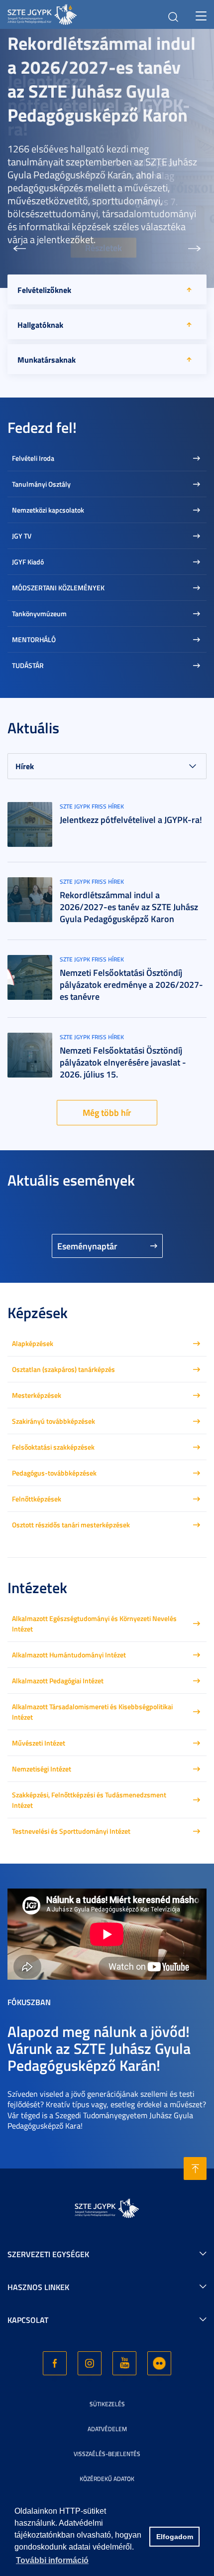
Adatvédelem (107, 2429)
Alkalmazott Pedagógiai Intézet (58, 1681)
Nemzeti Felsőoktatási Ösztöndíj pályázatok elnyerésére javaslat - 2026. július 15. (123, 1062)
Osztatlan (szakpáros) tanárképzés (63, 1369)
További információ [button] (52, 2560)
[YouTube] (124, 2363)
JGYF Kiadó (28, 562)
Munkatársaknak (47, 359)
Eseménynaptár (87, 1246)
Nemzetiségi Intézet (42, 1769)
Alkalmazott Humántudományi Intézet (69, 1655)
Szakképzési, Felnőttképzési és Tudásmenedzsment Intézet (89, 1800)
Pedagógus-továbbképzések (54, 1473)
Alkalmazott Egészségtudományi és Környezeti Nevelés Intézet (94, 1624)
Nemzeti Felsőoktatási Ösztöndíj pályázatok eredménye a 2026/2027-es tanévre (131, 984)
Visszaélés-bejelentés (107, 2454)
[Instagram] (90, 2363)
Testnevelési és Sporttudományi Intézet (71, 1831)
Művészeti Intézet (39, 1743)
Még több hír (107, 1112)
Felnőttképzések (37, 1499)
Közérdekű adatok (107, 2479)
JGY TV (22, 536)
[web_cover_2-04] (30, 976)
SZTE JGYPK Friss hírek (92, 806)
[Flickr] (159, 2363)
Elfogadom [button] (175, 2537)
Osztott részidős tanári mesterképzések (71, 1525)
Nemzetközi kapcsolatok (48, 510)
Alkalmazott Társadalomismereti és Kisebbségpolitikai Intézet (92, 1712)
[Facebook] (55, 2363)
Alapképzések (33, 1343)
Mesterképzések (37, 1395)
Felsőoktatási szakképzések (53, 1447)
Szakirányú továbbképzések (53, 1421)
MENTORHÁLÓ (34, 639)
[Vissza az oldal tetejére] (195, 2169)
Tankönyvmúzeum (39, 613)
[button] (19, 249)
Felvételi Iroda (33, 458)
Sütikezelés (107, 2404)
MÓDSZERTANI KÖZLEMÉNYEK (58, 588)
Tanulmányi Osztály (41, 484)
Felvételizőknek (44, 290)
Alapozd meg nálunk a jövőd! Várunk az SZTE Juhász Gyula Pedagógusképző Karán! (99, 2048)
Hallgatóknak (40, 325)
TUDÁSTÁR (28, 665)
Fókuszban (29, 2002)
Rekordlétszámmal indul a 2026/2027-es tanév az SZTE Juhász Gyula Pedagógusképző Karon (102, 79)
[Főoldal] (58, 13)
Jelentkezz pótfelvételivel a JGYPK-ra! (131, 819)
